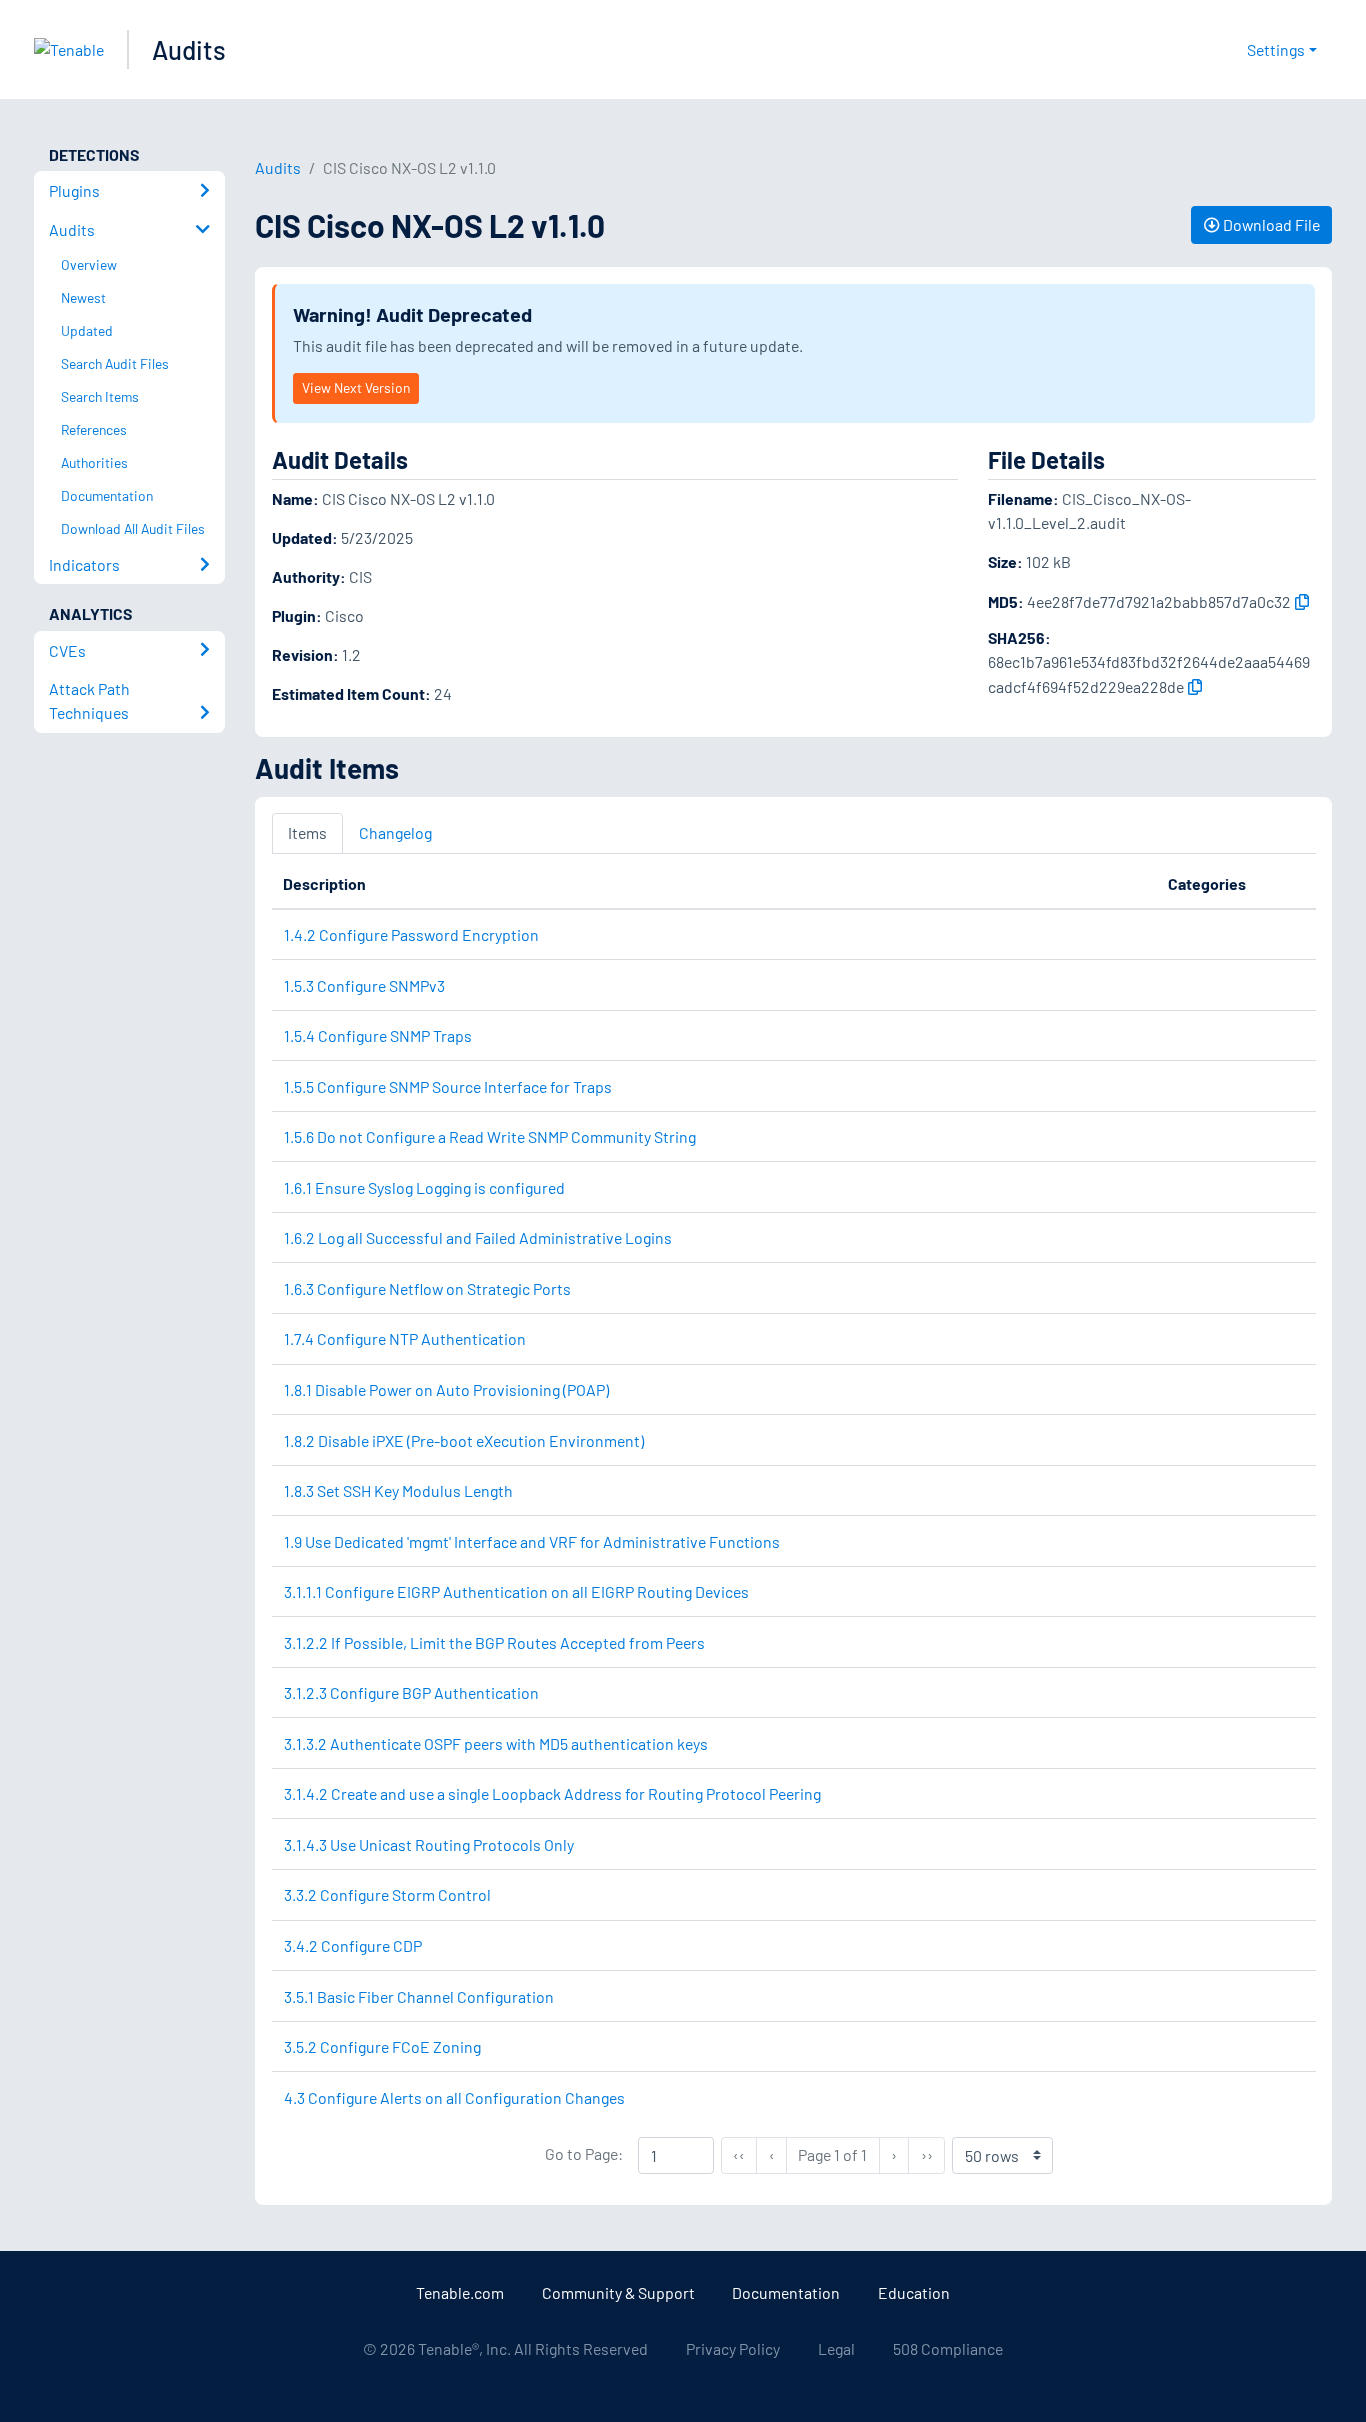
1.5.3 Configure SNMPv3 (364, 985)
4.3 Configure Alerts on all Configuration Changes (454, 2097)
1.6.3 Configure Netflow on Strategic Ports (427, 1288)
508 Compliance (948, 2348)
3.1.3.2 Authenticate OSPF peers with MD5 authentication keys (496, 1743)
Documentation (786, 2292)
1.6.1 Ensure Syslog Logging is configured (424, 1187)
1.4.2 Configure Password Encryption (411, 934)
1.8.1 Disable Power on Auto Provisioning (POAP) (446, 1389)
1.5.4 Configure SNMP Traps (378, 1035)
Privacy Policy (733, 2348)
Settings (1276, 49)
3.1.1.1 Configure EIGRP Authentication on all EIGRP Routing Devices (516, 1591)
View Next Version (356, 387)
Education (914, 2292)
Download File (1270, 224)
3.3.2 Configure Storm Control (387, 1894)
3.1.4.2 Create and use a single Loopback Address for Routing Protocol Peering (552, 1793)
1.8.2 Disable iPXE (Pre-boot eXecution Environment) (464, 1440)
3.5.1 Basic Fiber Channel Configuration (419, 1996)
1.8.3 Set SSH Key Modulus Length (398, 1490)
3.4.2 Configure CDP (353, 1945)
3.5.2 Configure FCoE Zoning (382, 2046)
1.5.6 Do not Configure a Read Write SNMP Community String (490, 1136)
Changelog (395, 832)
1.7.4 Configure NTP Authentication (405, 1338)
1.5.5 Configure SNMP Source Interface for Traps (448, 1086)
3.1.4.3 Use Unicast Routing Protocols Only (429, 1844)
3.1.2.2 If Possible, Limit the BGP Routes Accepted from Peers (494, 1642)
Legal (836, 2348)
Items (307, 832)
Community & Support (618, 2292)
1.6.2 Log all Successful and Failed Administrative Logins (478, 1237)
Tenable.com (460, 2292)
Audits (189, 49)
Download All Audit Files (133, 528)
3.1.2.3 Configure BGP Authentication (411, 1692)
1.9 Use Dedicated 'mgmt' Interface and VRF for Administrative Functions (532, 1541)
